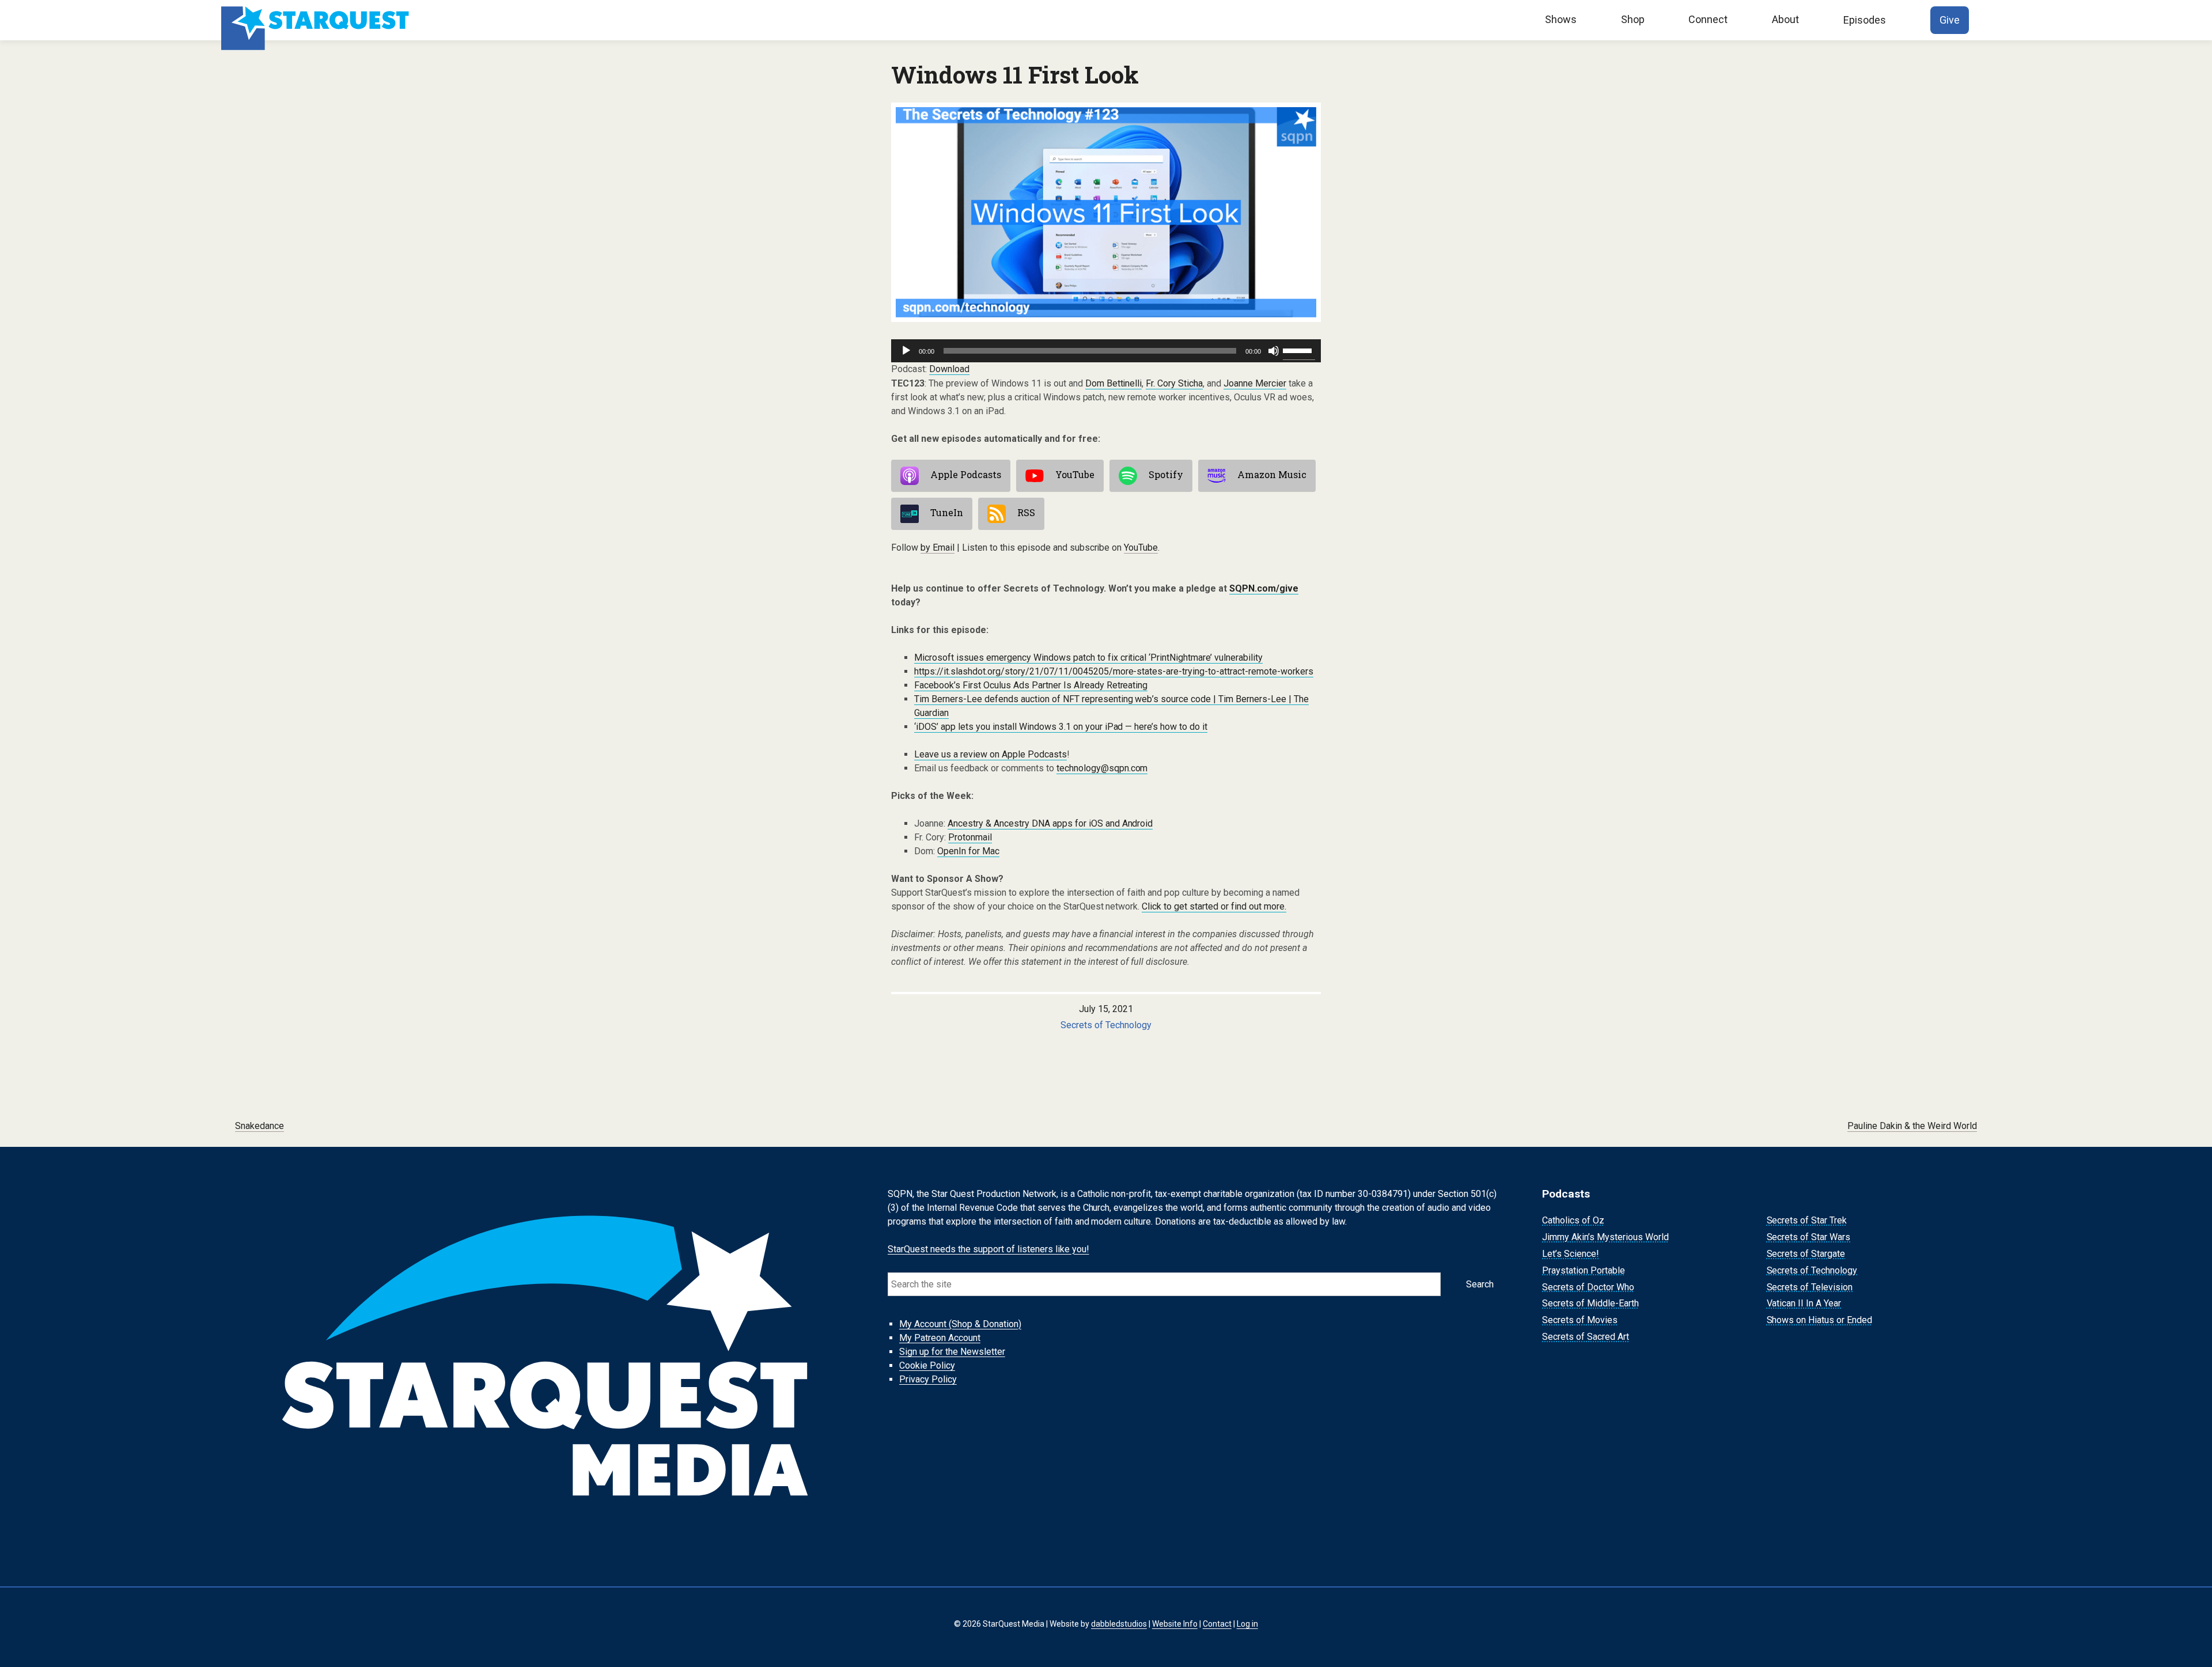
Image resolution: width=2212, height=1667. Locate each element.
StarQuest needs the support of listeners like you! (988, 1249)
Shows (1561, 19)
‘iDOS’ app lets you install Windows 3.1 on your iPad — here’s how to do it (1061, 727)
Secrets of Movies (1580, 1320)
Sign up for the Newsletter (952, 1352)
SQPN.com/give (1264, 588)
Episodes (1865, 20)
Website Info (1175, 1624)
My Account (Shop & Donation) (960, 1324)
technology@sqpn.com (1102, 768)
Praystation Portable (1584, 1270)
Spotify (1166, 474)
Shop (1633, 19)
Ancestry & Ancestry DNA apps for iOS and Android (1050, 823)
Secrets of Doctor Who (1588, 1287)
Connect (1708, 19)
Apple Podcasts (966, 474)
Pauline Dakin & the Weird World (1912, 1126)
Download (949, 369)
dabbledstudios (1119, 1624)
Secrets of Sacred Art (1586, 1337)
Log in (1247, 1624)
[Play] (906, 351)
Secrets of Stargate (1806, 1254)
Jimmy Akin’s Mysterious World (1605, 1237)
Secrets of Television (1810, 1287)
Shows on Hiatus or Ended (1820, 1320)
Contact (1217, 1624)
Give (1950, 20)
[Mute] (1274, 351)
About (1785, 19)
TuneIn (947, 512)
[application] (1106, 351)
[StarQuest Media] (317, 20)
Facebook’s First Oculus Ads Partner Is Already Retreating (1031, 685)
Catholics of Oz (1573, 1221)
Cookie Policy (927, 1365)
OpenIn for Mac (968, 851)
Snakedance (260, 1126)
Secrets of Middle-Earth (1590, 1304)
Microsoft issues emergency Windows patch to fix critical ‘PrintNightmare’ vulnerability (1088, 658)
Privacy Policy (928, 1379)
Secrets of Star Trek (1807, 1221)
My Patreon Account (940, 1338)
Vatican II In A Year (1804, 1304)
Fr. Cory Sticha (1174, 383)
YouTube (1075, 474)
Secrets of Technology (1106, 1025)
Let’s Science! (1571, 1254)
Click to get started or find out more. (1214, 906)
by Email (938, 548)
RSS (1026, 512)
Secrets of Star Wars (1809, 1237)
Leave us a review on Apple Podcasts (991, 754)
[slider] (1299, 350)
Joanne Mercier (1255, 383)
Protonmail (970, 837)
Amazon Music (1272, 474)
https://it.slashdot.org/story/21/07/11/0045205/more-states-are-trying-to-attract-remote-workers (1114, 671)
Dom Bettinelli (1114, 383)
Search (1480, 1284)
